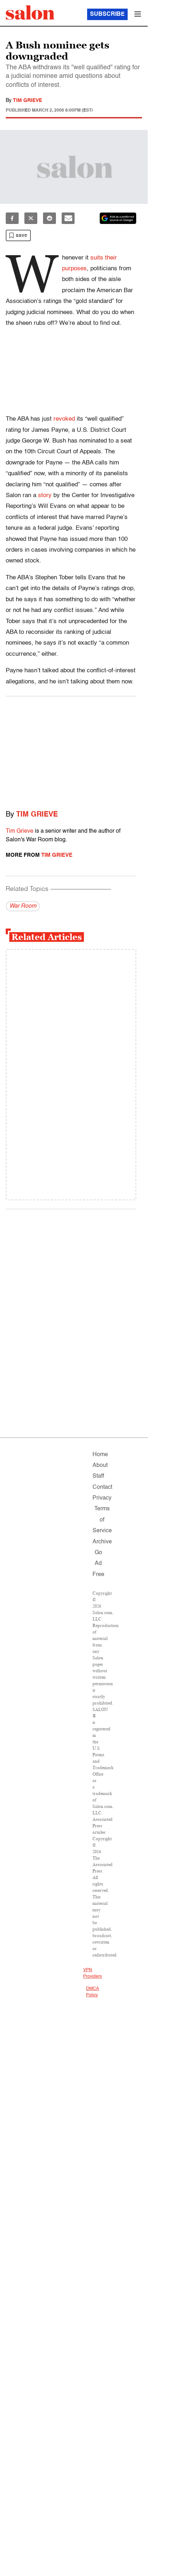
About (100, 1465)
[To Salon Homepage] (30, 13)
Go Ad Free (98, 1564)
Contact (102, 1487)
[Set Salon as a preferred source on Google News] (118, 218)
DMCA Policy (92, 1992)
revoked (64, 419)
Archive (102, 1542)
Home (100, 1455)
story (45, 495)
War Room (23, 906)
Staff (98, 1476)
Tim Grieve (27, 100)
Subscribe (107, 14)
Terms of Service (102, 1520)
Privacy (102, 1498)
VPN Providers (92, 1973)
